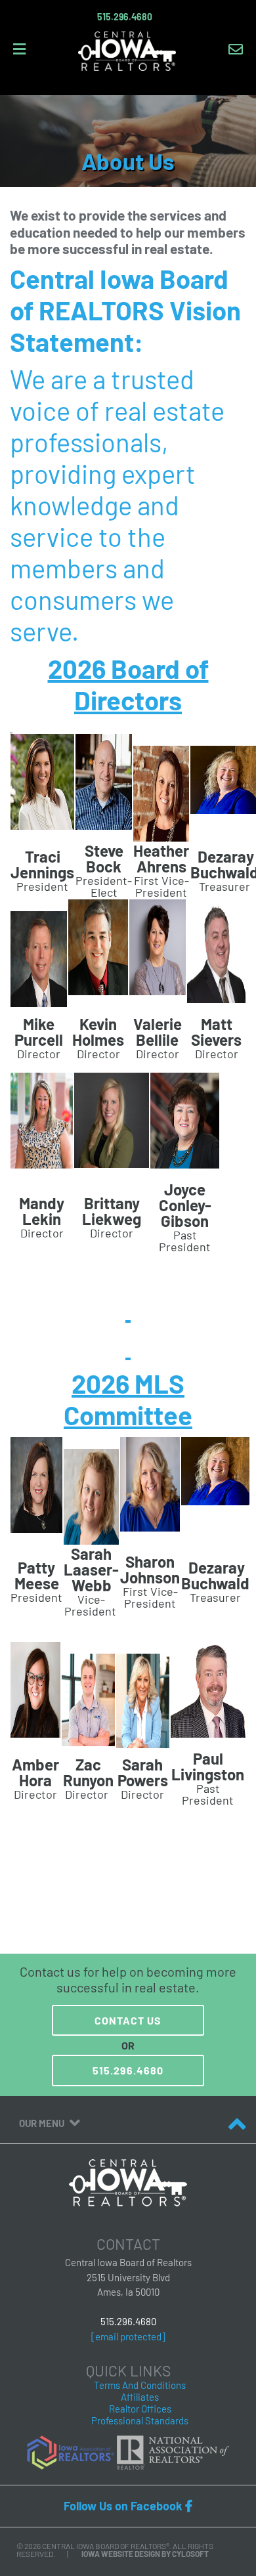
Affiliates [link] (140, 2397)
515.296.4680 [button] (128, 2070)
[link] (71, 2451)
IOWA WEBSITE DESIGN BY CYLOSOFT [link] (145, 2554)
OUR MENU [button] (43, 2123)
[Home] (127, 50)
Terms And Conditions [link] (140, 2385)
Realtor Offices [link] (140, 2409)
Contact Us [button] (128, 2020)
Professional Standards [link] (140, 2420)
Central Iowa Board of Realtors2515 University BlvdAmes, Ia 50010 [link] (128, 2277)
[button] (125, 17)
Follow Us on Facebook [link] (128, 2506)
